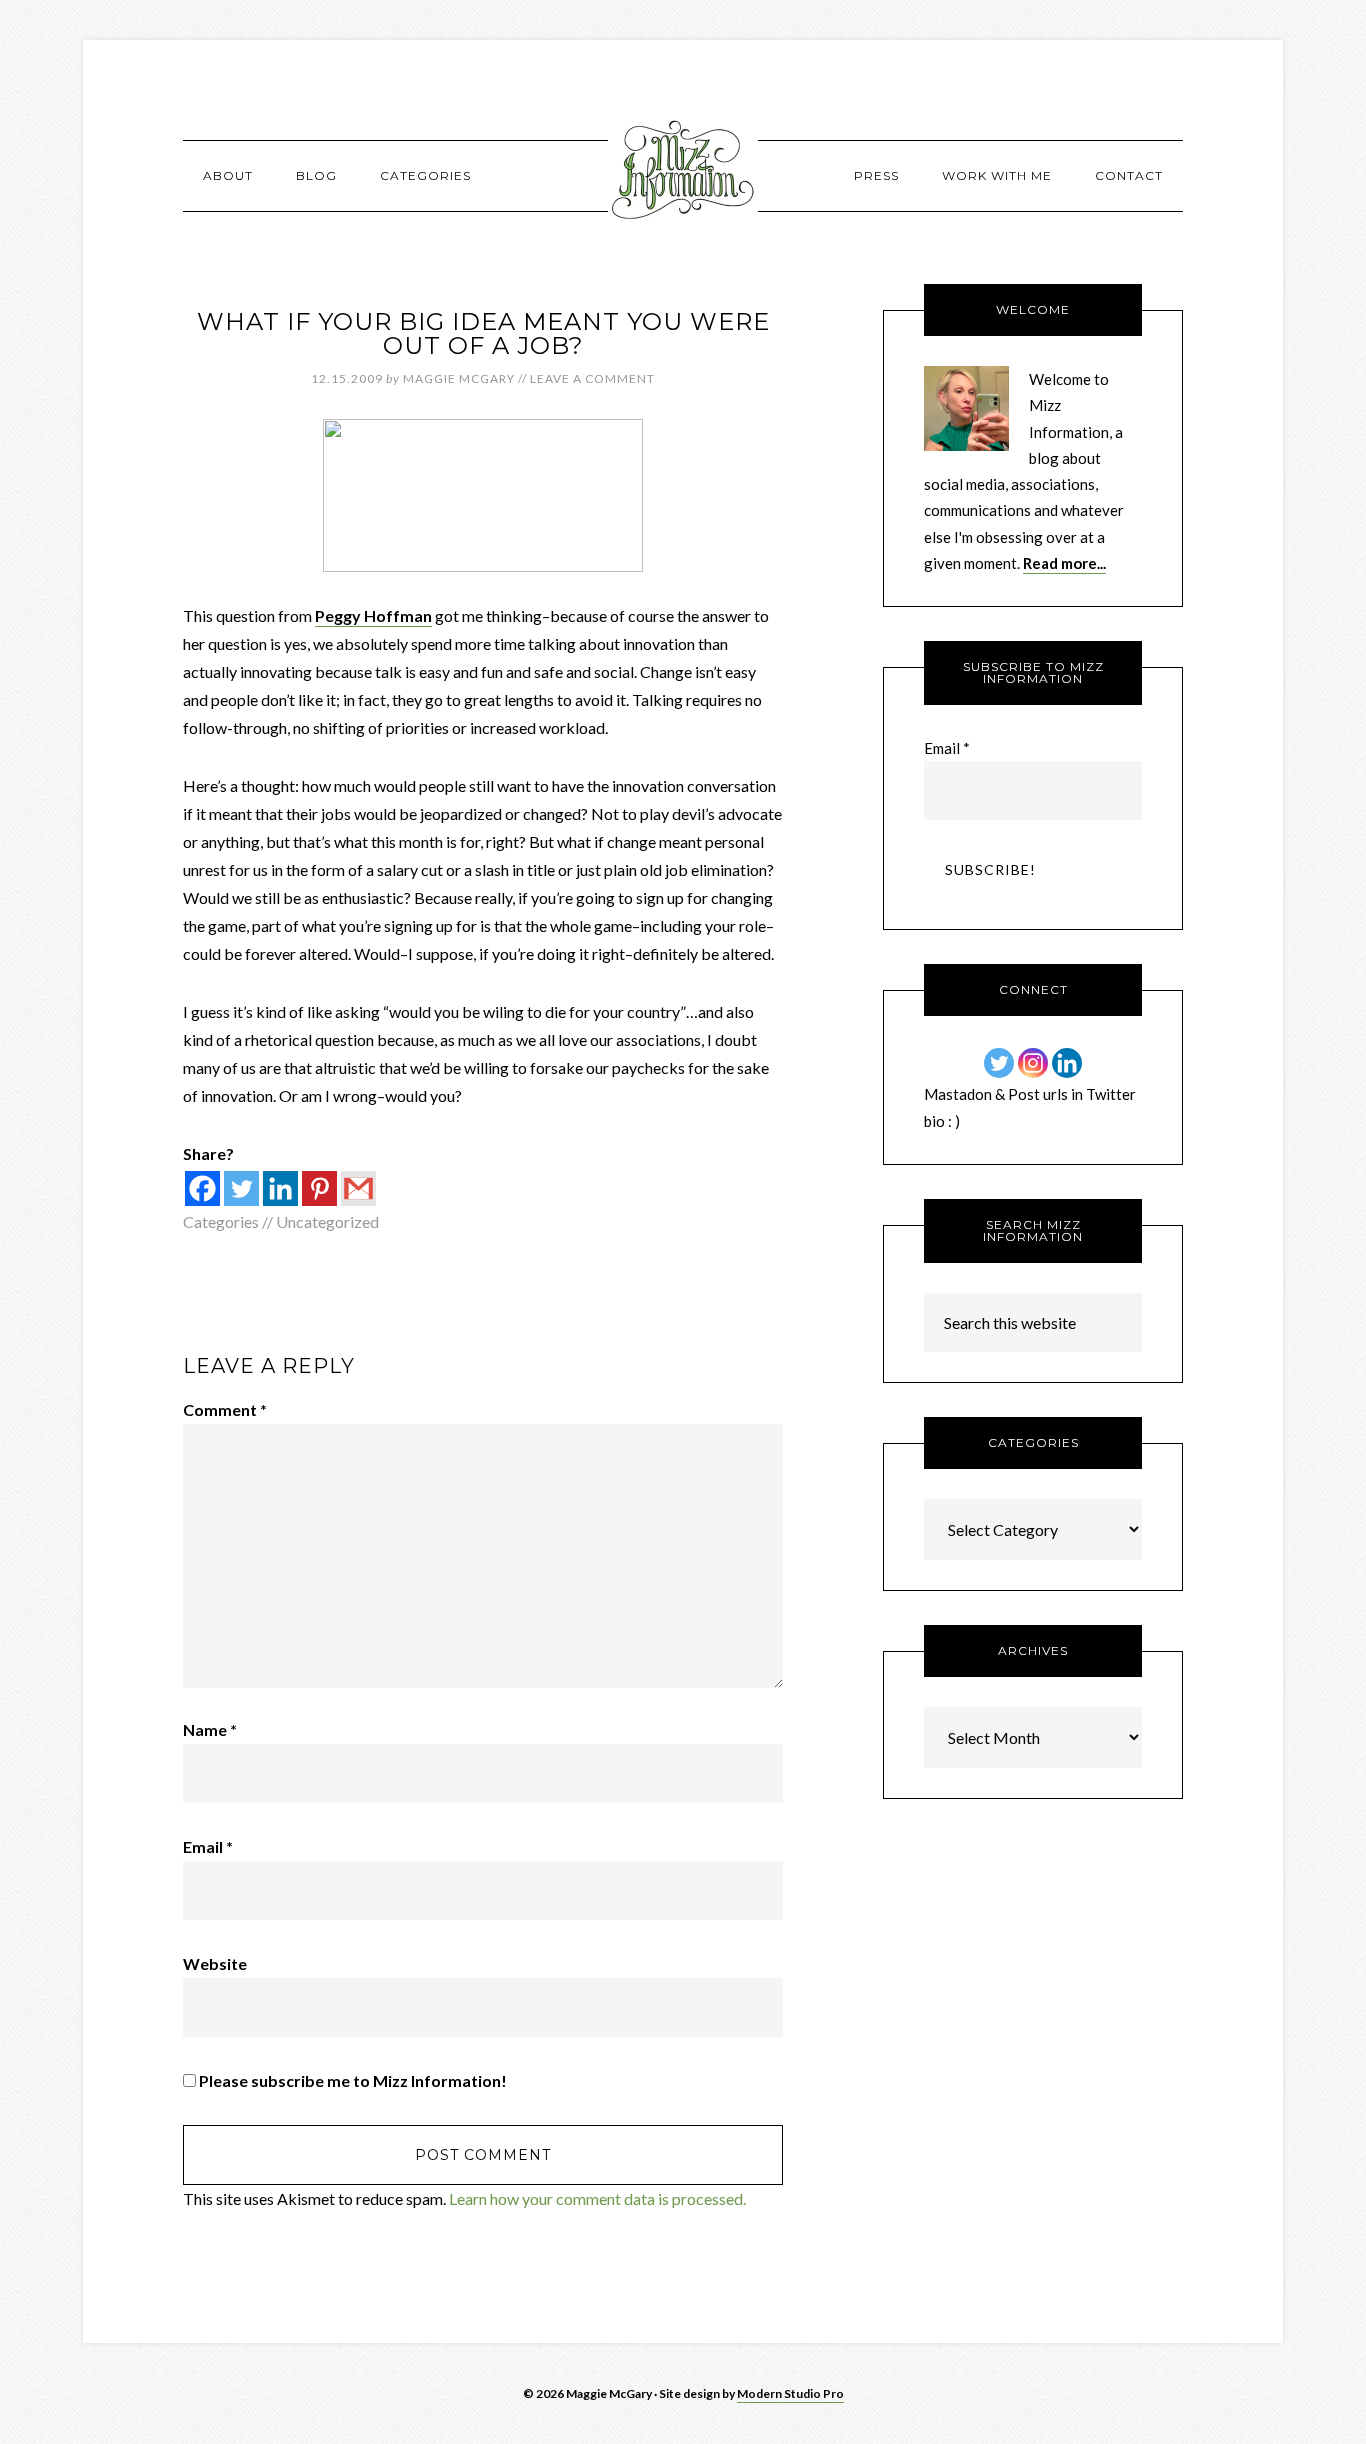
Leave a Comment (592, 378)
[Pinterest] (319, 1188)
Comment (225, 1409)
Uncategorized (327, 1221)
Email (208, 1846)
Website (215, 1963)
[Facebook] (202, 1188)
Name (210, 1729)
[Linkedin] (280, 1188)
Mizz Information (683, 175)
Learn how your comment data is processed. (597, 2198)
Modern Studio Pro (790, 2393)
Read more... (1064, 563)
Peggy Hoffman (373, 615)
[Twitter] (241, 1188)
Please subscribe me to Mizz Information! (351, 2080)
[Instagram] (1033, 1063)
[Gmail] (358, 1188)
